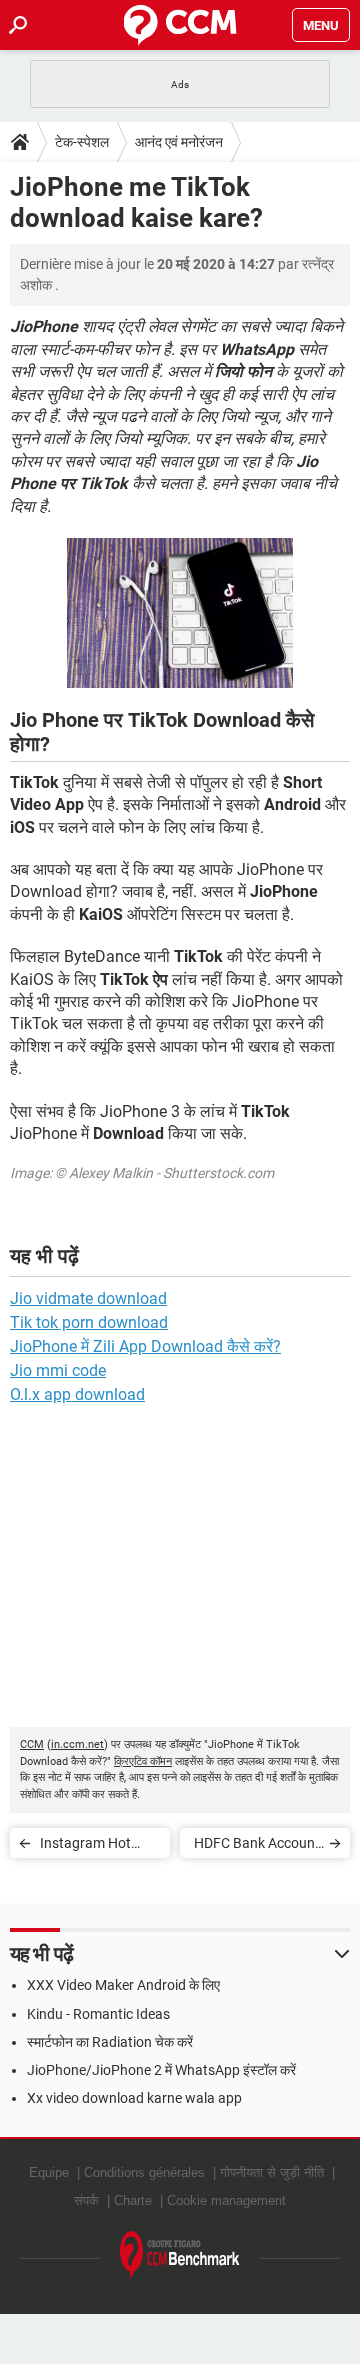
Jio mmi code (58, 1370)
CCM (32, 1744)
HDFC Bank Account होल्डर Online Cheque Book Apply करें (257, 1846)
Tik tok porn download (89, 1322)
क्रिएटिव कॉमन (143, 1761)
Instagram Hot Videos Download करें (94, 1846)
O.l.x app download (77, 1394)
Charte (133, 2200)
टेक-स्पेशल (82, 142)
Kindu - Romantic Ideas (98, 2014)
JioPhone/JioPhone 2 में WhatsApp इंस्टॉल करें (161, 2070)
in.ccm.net (77, 1744)
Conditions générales (144, 2172)
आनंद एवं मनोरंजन (179, 142)
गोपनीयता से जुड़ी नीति (272, 2172)
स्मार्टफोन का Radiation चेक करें (110, 2042)
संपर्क (86, 2200)
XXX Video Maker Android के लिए (123, 1985)
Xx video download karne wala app (134, 2098)
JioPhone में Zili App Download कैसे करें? (145, 1346)
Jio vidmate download (88, 1298)
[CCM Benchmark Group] (180, 2255)
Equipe (49, 2172)
